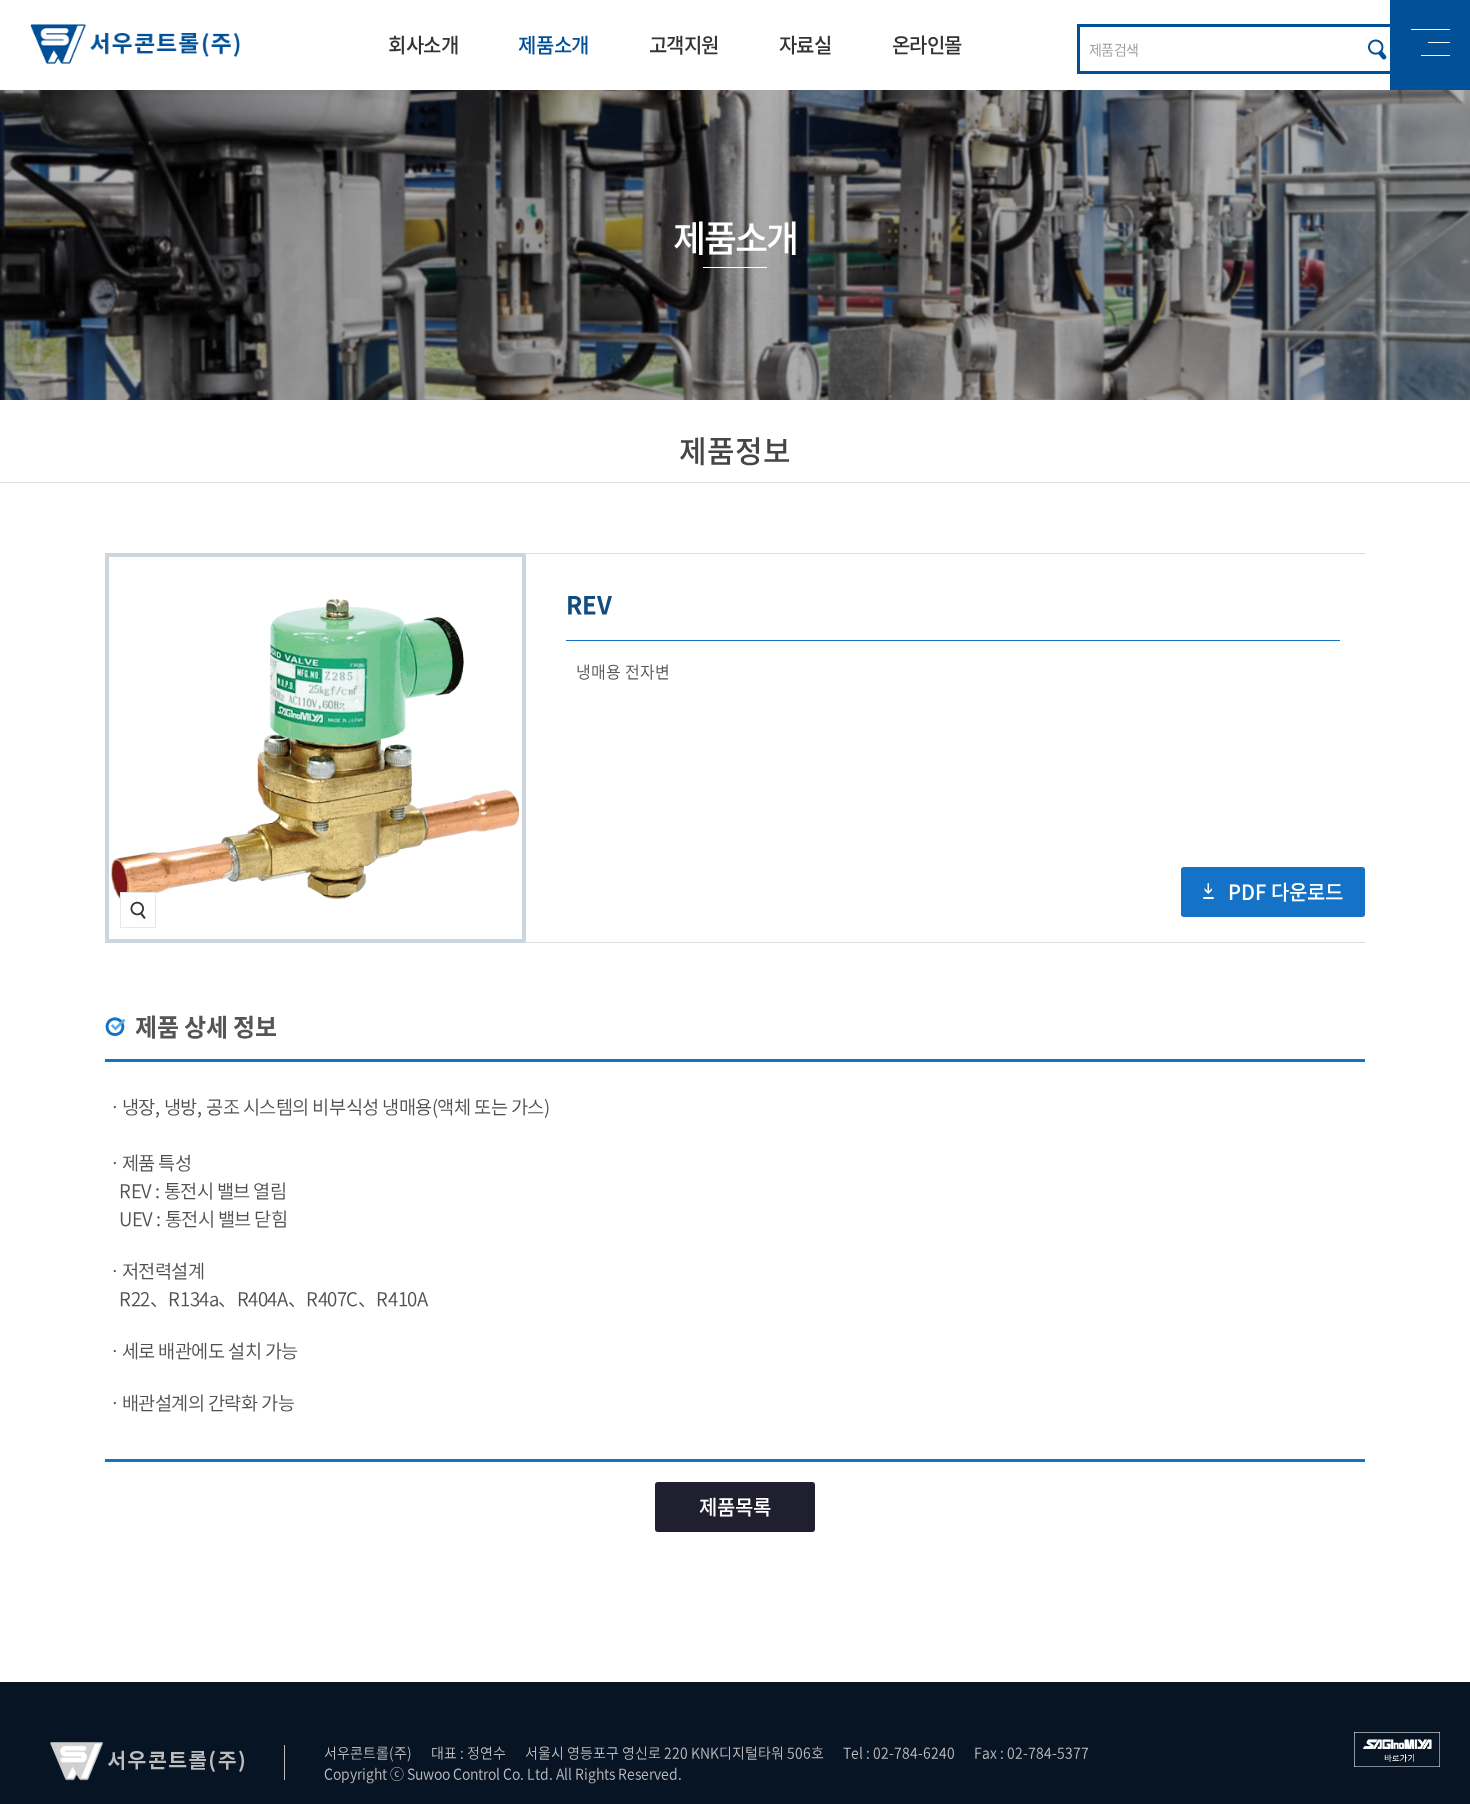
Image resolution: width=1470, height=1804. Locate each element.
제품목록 (735, 1506)
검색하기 (1377, 49)
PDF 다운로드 (1285, 891)
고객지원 (684, 44)
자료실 (805, 44)
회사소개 (423, 44)
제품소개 (553, 44)
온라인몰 (927, 44)
